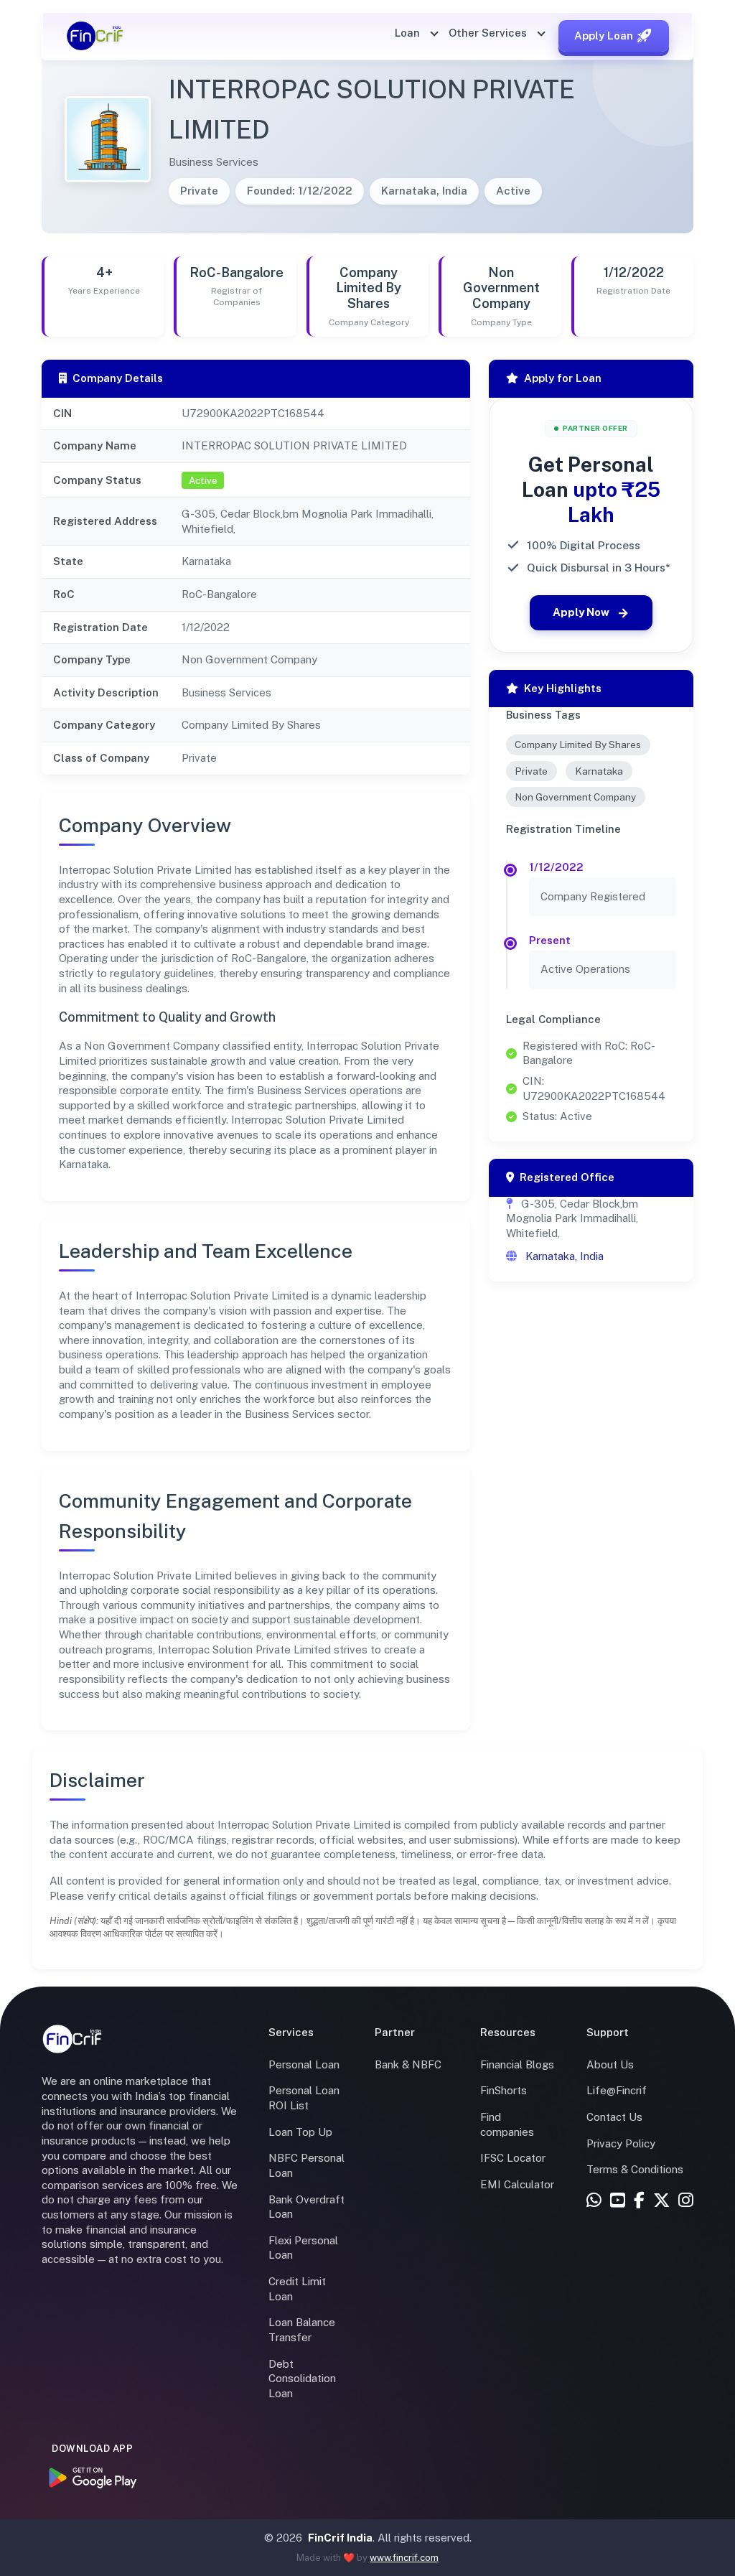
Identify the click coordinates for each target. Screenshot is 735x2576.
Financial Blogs (517, 2064)
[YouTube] (618, 2201)
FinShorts (504, 2090)
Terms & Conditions (635, 2169)
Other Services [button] (489, 33)
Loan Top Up (300, 2132)
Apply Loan (604, 36)
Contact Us (614, 2117)
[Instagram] (686, 2201)
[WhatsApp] (594, 2201)
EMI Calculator (517, 2184)
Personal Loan (304, 2064)
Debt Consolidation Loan (302, 2379)
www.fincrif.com (404, 2558)
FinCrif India (340, 2538)
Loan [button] (409, 33)
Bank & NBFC (408, 2064)
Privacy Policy (621, 2143)
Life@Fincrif (617, 2090)
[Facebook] (639, 2201)
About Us (610, 2064)
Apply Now (581, 612)
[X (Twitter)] (661, 2201)
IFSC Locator (513, 2158)
